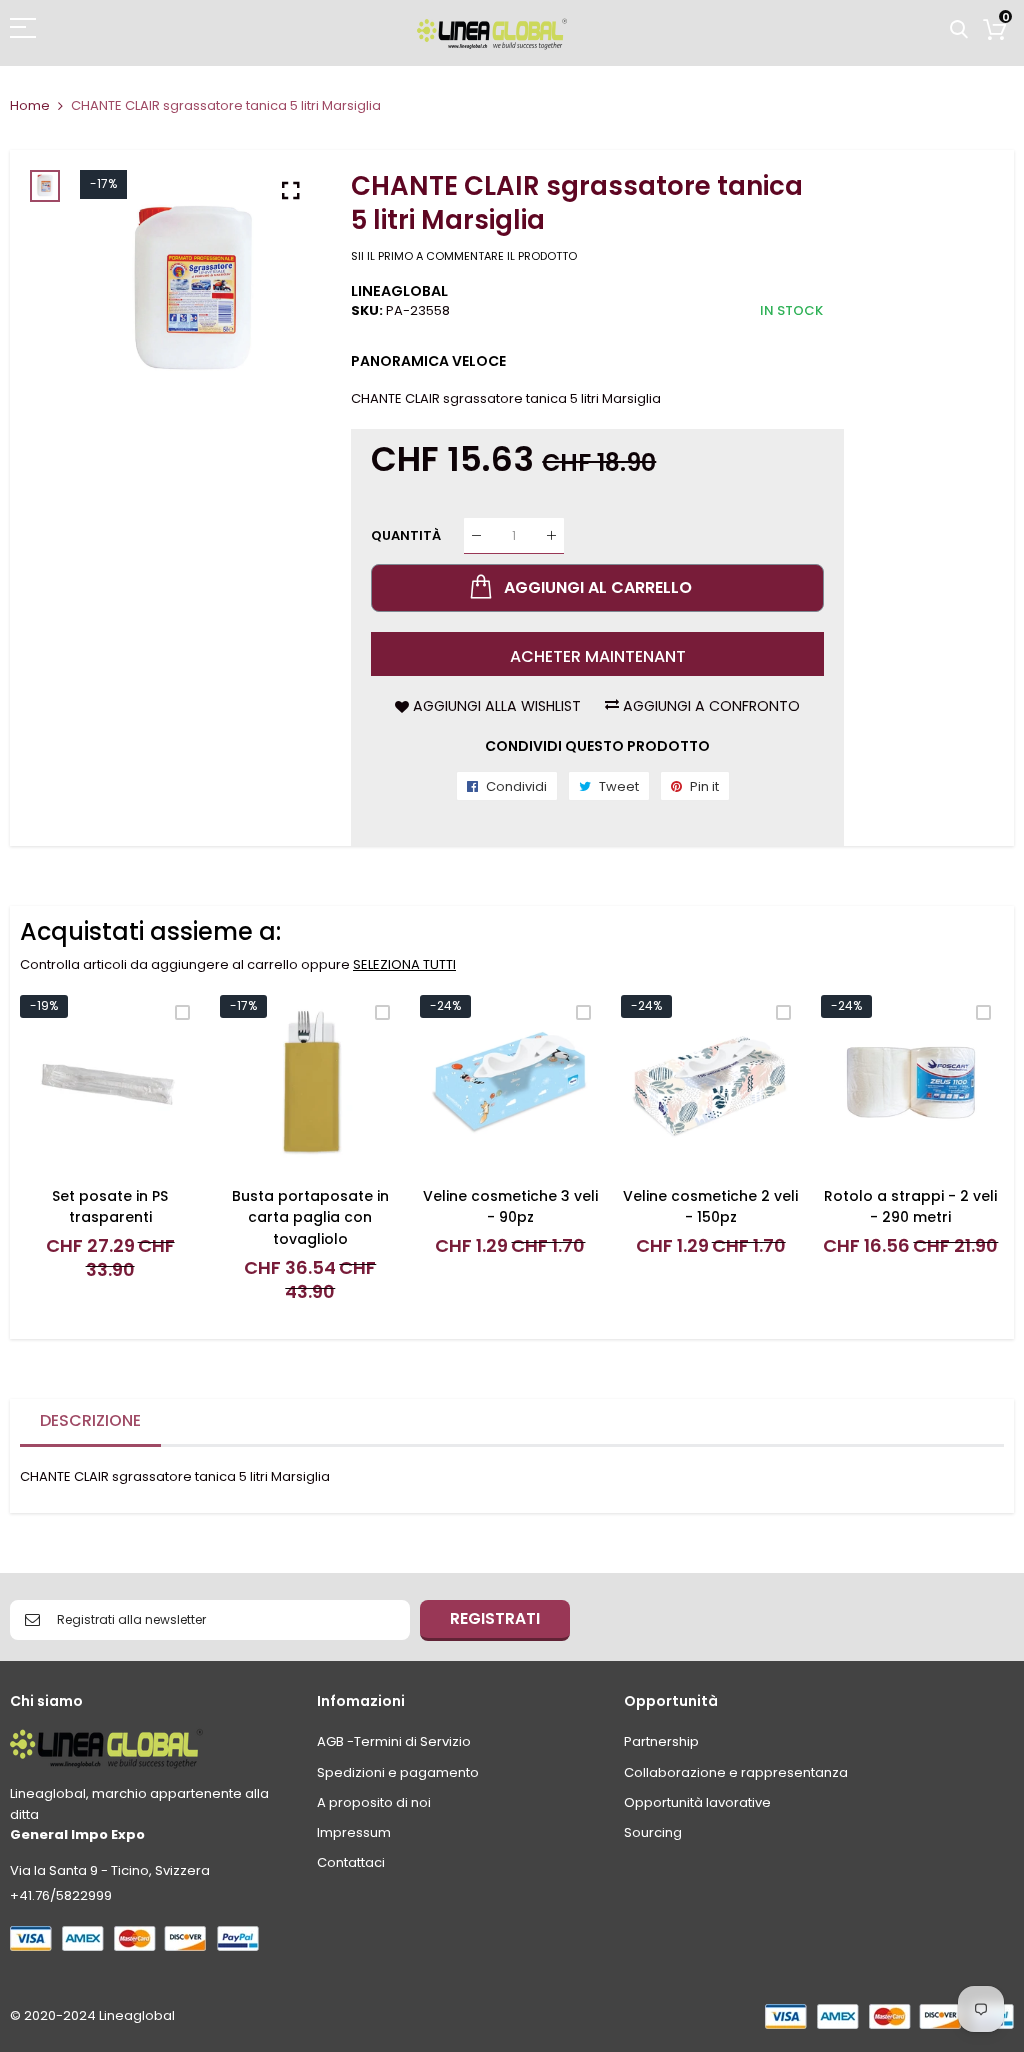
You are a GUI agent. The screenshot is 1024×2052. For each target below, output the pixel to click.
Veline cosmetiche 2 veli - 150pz (710, 1207)
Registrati (495, 1618)
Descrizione (90, 1420)
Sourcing (653, 1832)
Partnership (661, 1741)
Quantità (406, 535)
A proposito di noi (374, 1802)
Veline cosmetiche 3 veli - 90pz (510, 1207)
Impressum (354, 1832)
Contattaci (351, 1862)
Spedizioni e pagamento (398, 1772)
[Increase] (551, 535)
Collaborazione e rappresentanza (736, 1772)
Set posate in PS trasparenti (110, 1207)
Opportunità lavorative (697, 1802)
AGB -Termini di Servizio (394, 1741)
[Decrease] (476, 535)
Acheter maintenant (598, 656)
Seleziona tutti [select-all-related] (404, 964)
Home (30, 105)
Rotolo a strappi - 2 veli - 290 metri (910, 1207)
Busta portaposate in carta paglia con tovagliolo (310, 1217)
